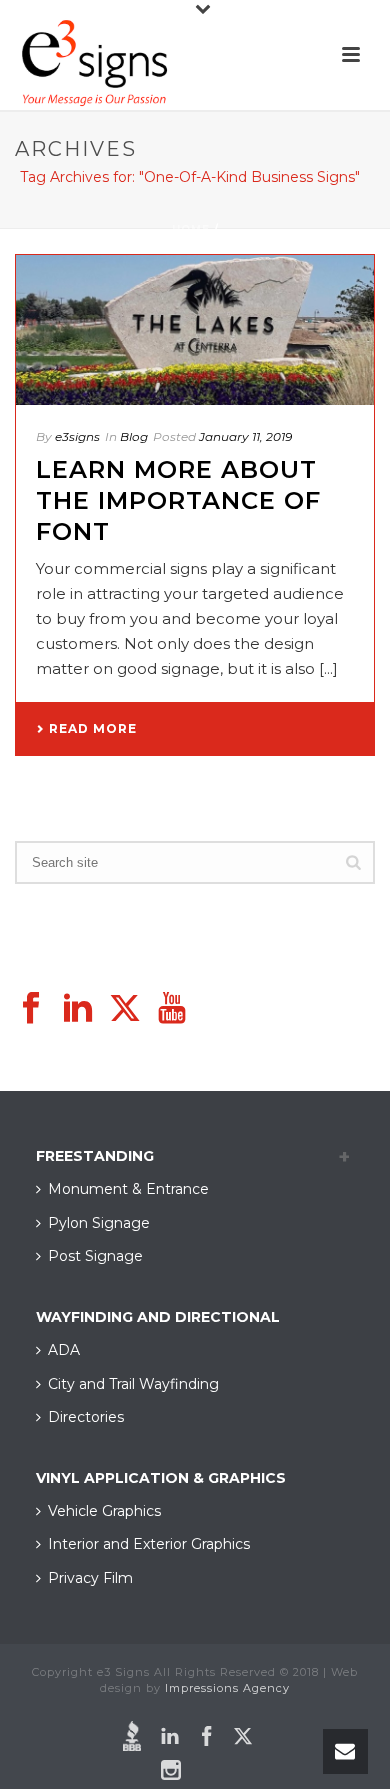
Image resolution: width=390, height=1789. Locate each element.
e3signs (77, 436)
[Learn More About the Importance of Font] (195, 330)
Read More (93, 728)
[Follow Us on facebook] (31, 1009)
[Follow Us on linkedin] (78, 1009)
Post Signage (95, 1256)
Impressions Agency (227, 1688)
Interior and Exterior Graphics (149, 1544)
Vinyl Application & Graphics (161, 1478)
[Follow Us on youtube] (172, 1009)
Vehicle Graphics (104, 1511)
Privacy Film (90, 1578)
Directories (86, 1417)
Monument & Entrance (128, 1189)
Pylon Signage (99, 1223)
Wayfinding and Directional (158, 1317)
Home (191, 229)
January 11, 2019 (245, 436)
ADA (64, 1350)
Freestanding (95, 1156)
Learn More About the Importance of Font (178, 500)
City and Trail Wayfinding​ (133, 1384)
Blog (134, 436)
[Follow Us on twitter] (125, 1009)
